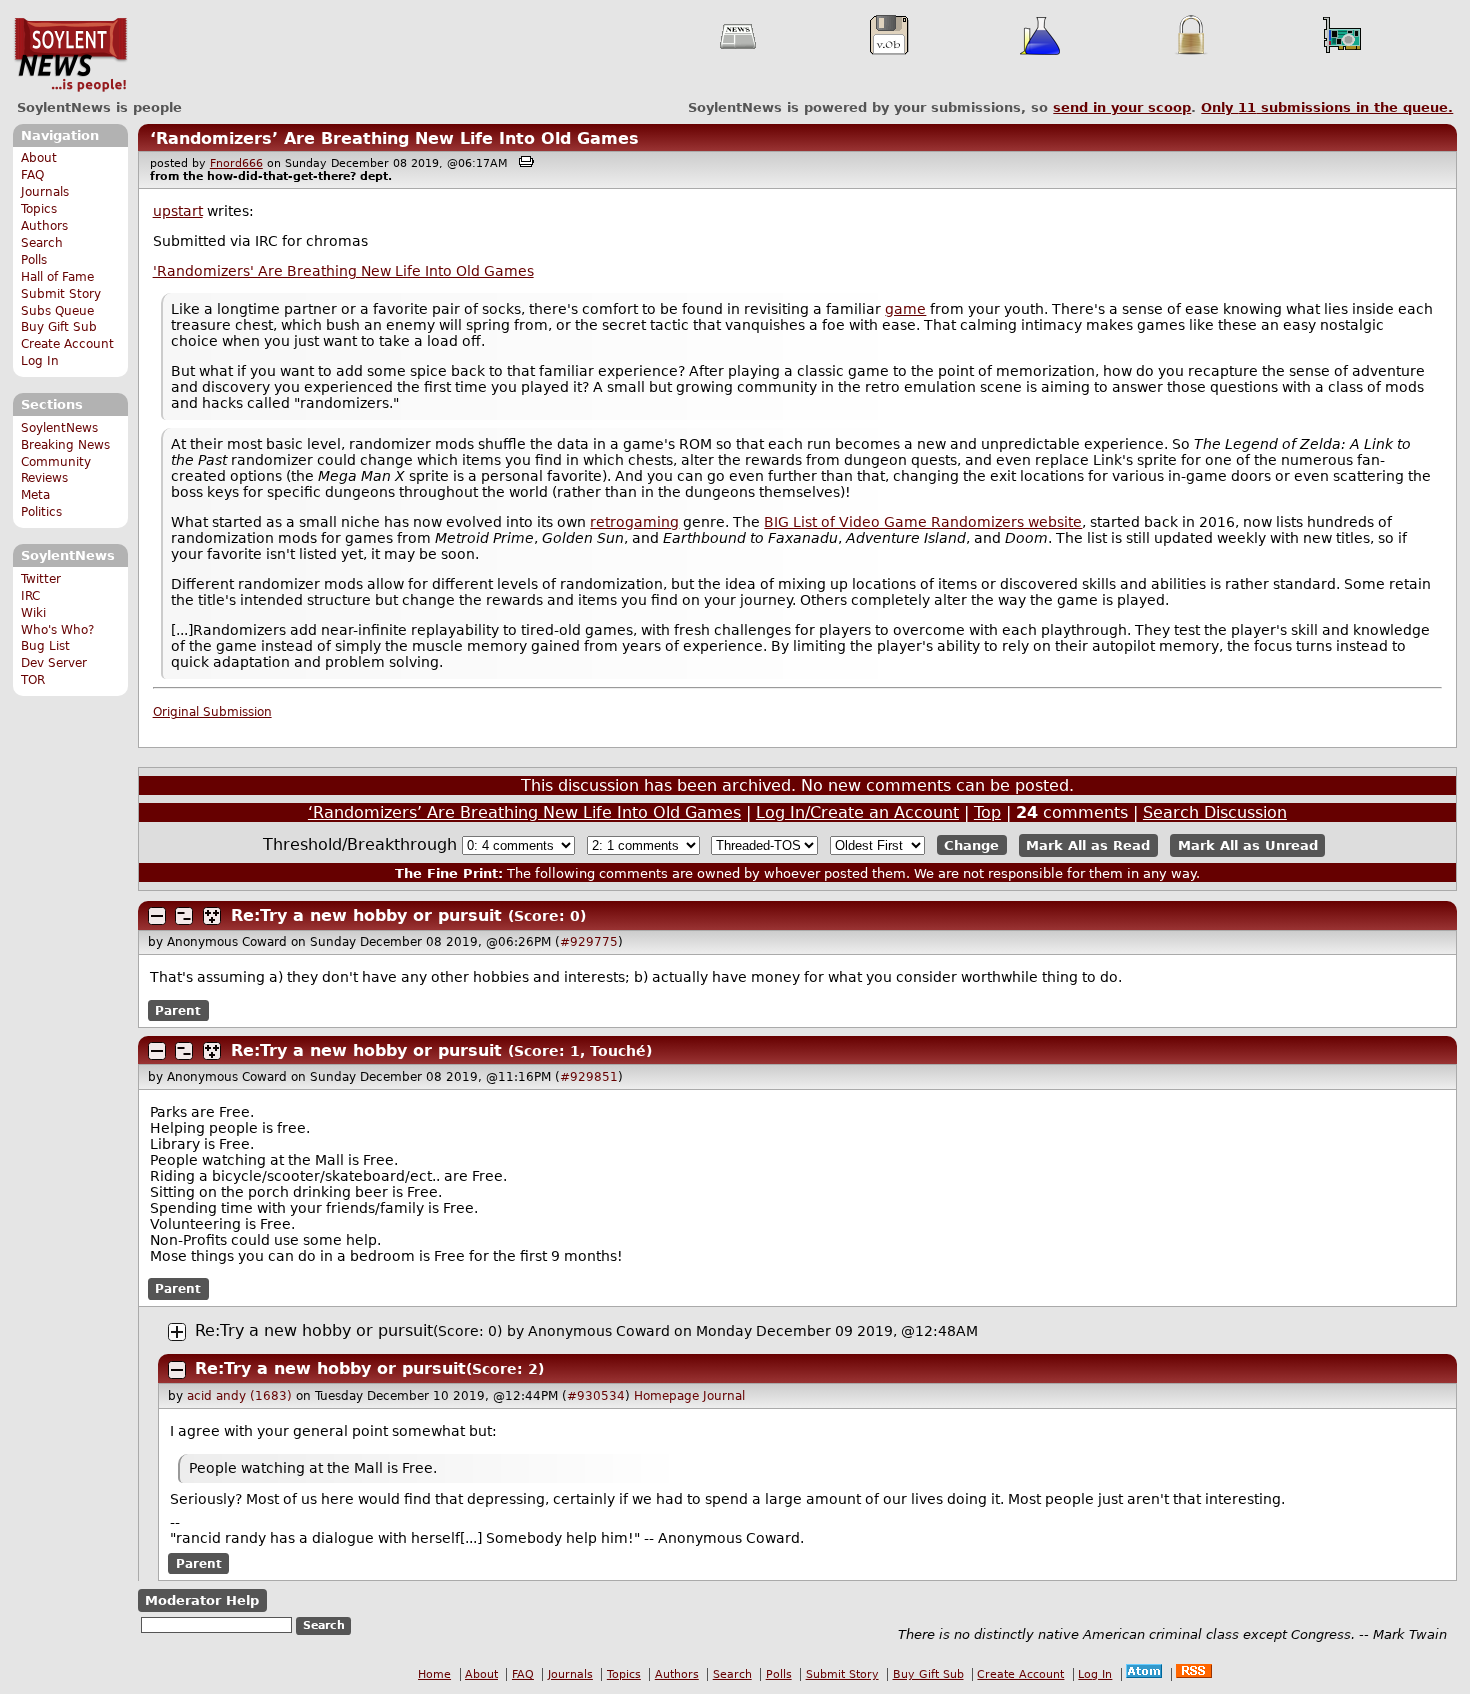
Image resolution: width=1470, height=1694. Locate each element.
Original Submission (212, 712)
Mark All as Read (1088, 845)
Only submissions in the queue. (1327, 107)
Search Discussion (1215, 812)
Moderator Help (202, 1600)
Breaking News (65, 445)
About (39, 158)
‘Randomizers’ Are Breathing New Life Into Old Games (394, 138)
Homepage (666, 1396)
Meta (35, 495)
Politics (41, 512)
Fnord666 (236, 163)
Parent (178, 1010)
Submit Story (61, 294)
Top (987, 812)
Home (434, 1674)
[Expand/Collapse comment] (157, 916)
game (905, 309)
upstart (178, 211)
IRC (30, 596)
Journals (45, 192)
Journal (724, 1396)
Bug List (45, 646)
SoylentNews (70, 55)
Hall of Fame (57, 277)
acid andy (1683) (239, 1396)
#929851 (589, 1077)
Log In (40, 361)
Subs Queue (57, 311)
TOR (33, 680)
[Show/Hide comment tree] (184, 916)
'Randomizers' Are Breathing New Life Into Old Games (343, 271)
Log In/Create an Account (857, 812)
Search (42, 243)
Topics (39, 209)
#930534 (596, 1396)
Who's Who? (57, 630)
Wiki (33, 613)
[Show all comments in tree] (212, 916)
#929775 (589, 942)
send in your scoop (1122, 107)
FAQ (32, 175)
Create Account (67, 344)
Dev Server (54, 663)
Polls (34, 260)
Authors (44, 226)
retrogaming (634, 522)
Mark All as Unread (1248, 845)
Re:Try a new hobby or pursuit (366, 915)
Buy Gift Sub (59, 327)
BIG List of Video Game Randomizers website (923, 522)
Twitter (41, 579)
